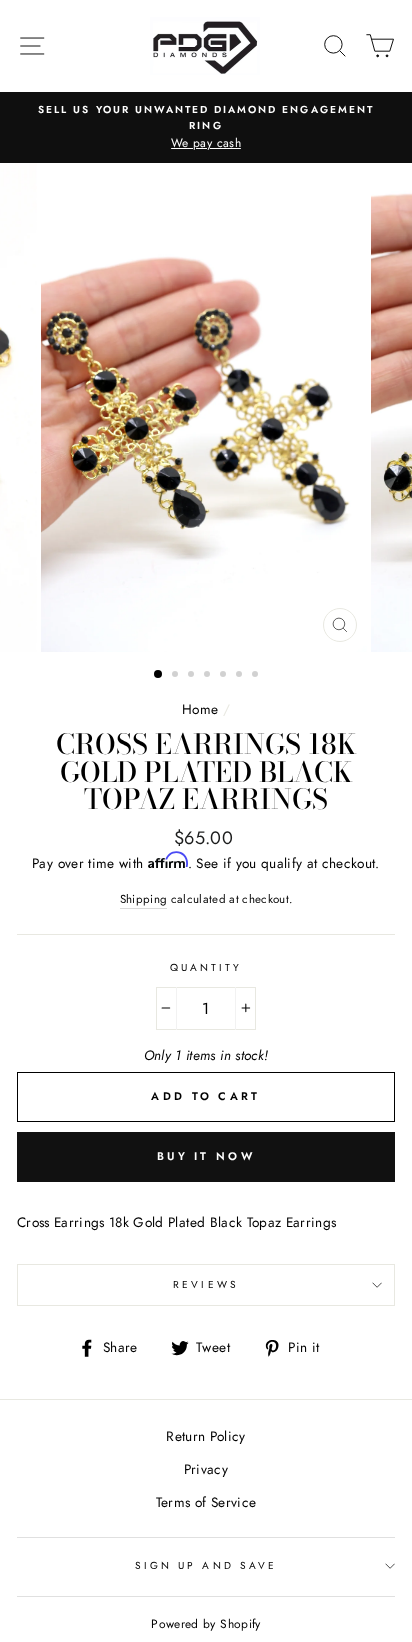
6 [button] (241, 676)
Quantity (206, 967)
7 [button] (257, 676)
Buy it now (206, 1156)
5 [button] (225, 676)
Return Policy (205, 1436)
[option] (206, 128)
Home (200, 709)
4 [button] (209, 676)
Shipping (144, 899)
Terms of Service (206, 1502)
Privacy (206, 1469)
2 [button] (177, 676)
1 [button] (159, 675)
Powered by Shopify (205, 1624)
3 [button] (193, 676)
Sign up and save (206, 1565)
